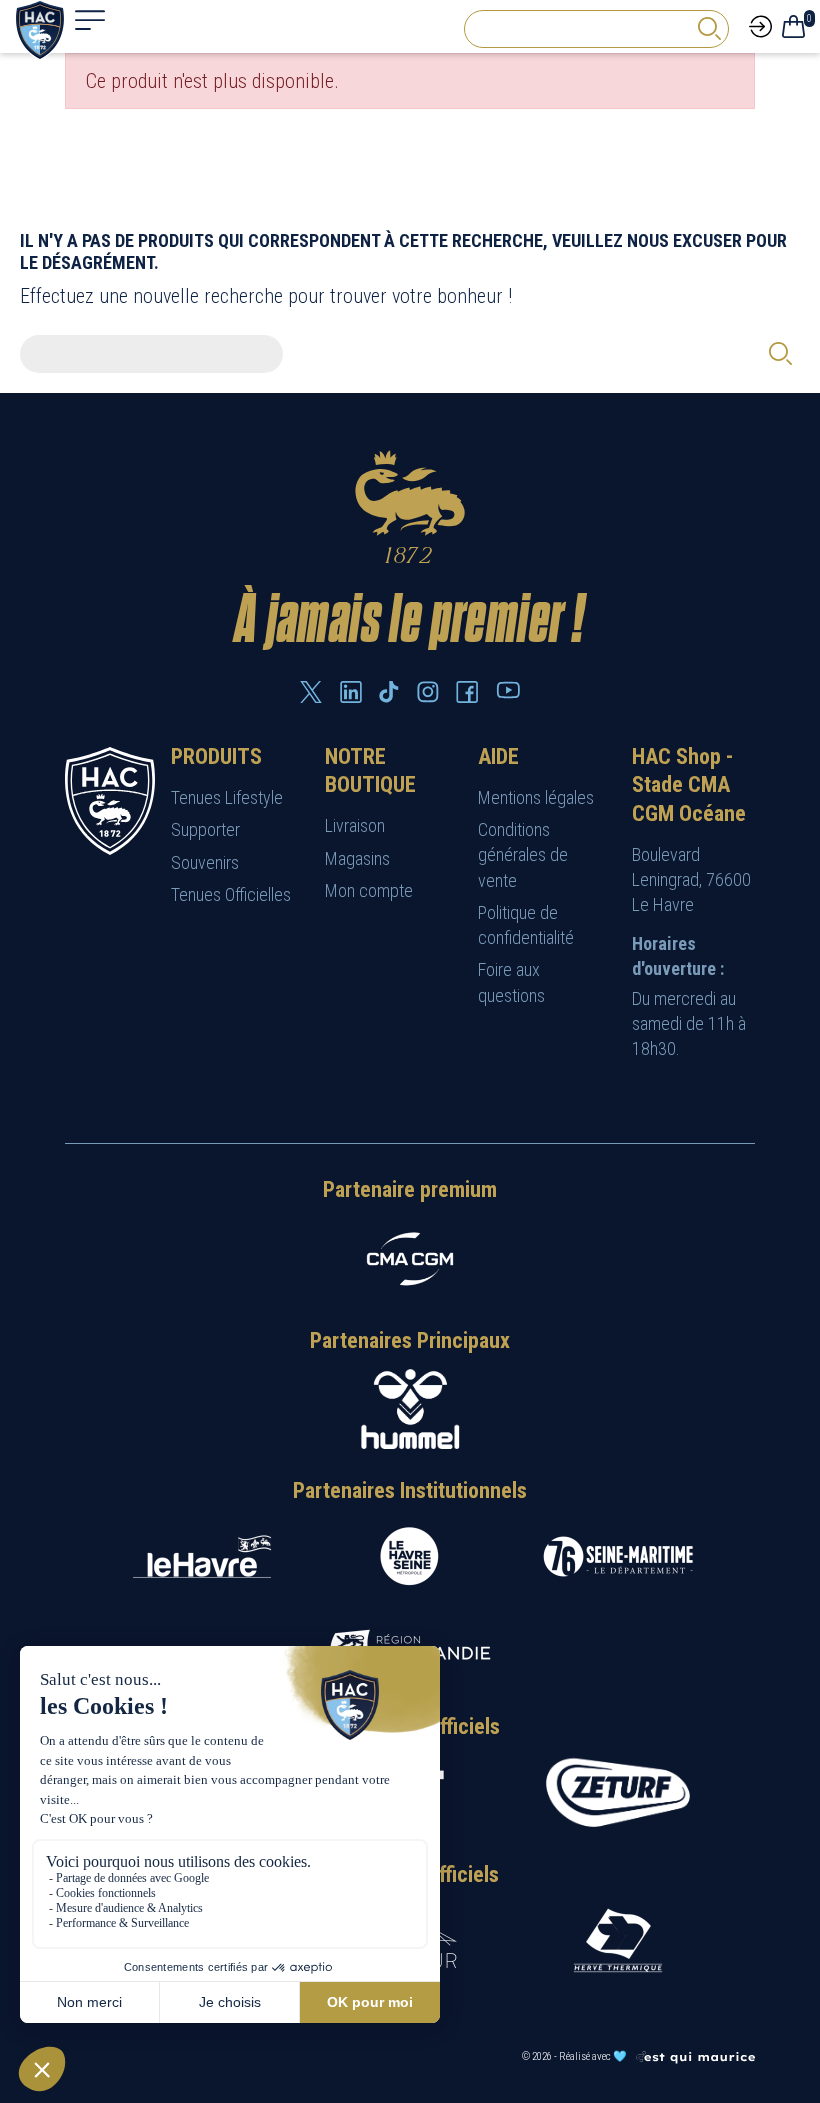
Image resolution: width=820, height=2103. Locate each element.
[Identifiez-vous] (760, 25)
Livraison (355, 825)
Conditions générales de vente (523, 854)
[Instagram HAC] (428, 692)
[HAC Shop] (110, 799)
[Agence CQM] (695, 2056)
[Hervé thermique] (618, 1940)
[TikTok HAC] (389, 692)
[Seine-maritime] (618, 1556)
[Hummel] (410, 1409)
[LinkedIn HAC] (351, 692)
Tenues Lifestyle (227, 797)
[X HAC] (311, 692)
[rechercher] (709, 28)
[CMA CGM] (410, 1259)
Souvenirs (205, 862)
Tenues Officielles (231, 894)
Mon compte (369, 890)
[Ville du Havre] (202, 1556)
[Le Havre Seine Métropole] (410, 1556)
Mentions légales (536, 797)
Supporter (205, 829)
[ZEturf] (618, 1793)
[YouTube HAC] (508, 690)
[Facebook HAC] (467, 692)
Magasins (357, 858)
